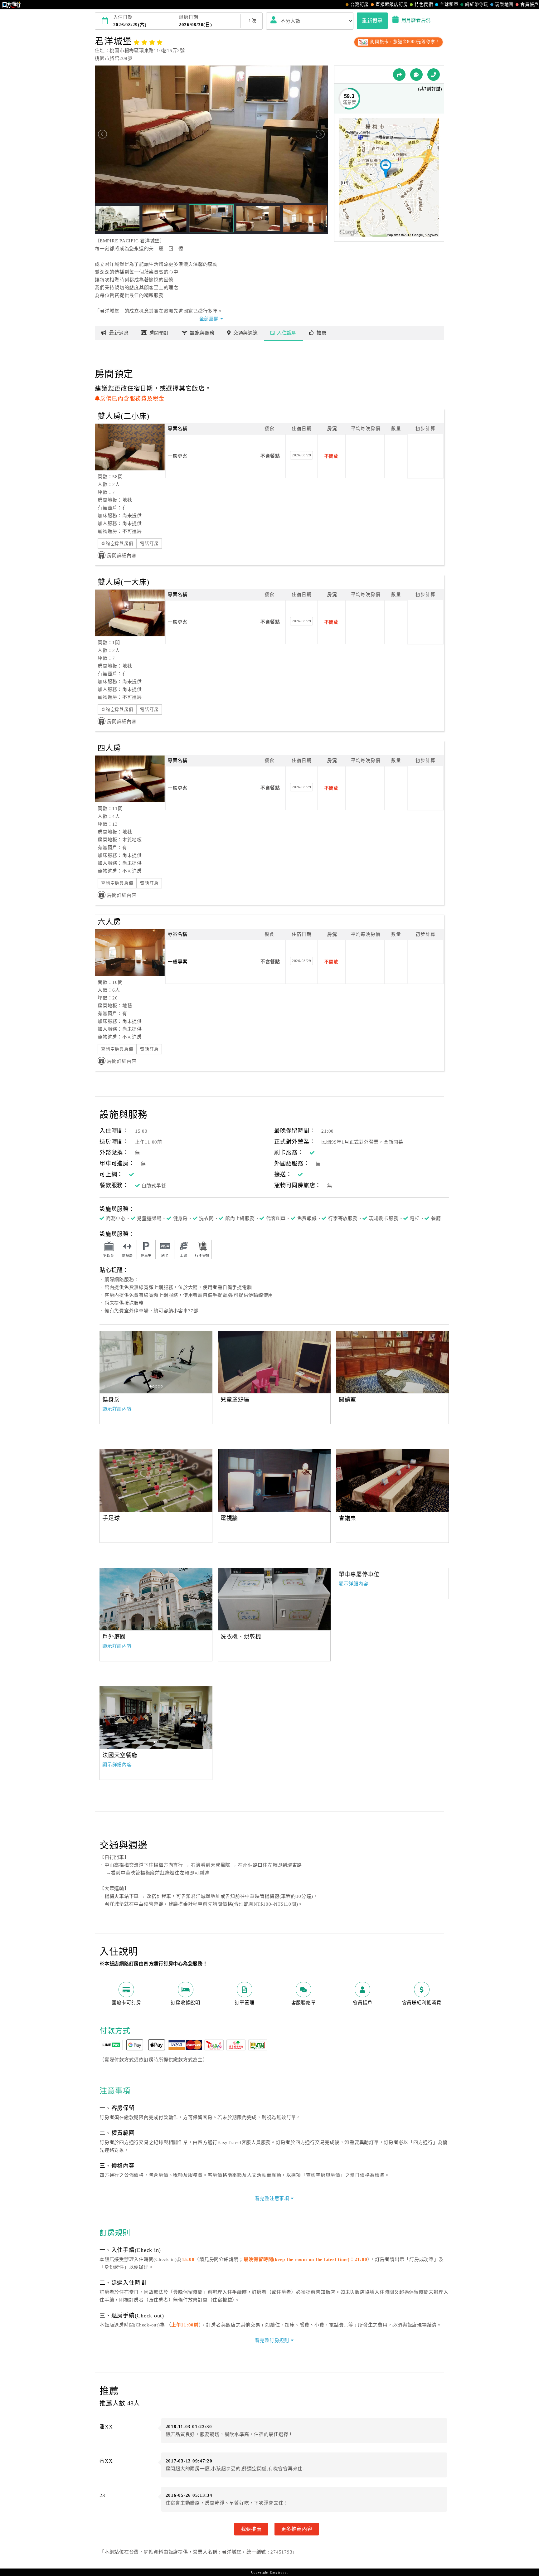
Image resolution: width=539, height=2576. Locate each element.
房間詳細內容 (122, 556)
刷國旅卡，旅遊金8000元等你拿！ (404, 42)
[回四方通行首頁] (12, 5)
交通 (246, 333)
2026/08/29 (302, 455)
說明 (287, 333)
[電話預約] (434, 75)
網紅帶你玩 (477, 5)
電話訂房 (149, 544)
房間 (159, 333)
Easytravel (279, 2572)
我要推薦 (251, 2529)
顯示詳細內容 (117, 1409)
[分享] (399, 75)
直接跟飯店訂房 (392, 5)
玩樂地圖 (504, 5)
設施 (202, 333)
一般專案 (178, 456)
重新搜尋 (372, 21)
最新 (119, 333)
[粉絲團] (416, 75)
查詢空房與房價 (117, 544)
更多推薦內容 (297, 2529)
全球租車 (449, 5)
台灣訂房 (359, 5)
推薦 (322, 333)
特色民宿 (424, 5)
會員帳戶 (529, 5)
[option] (156, 1362)
